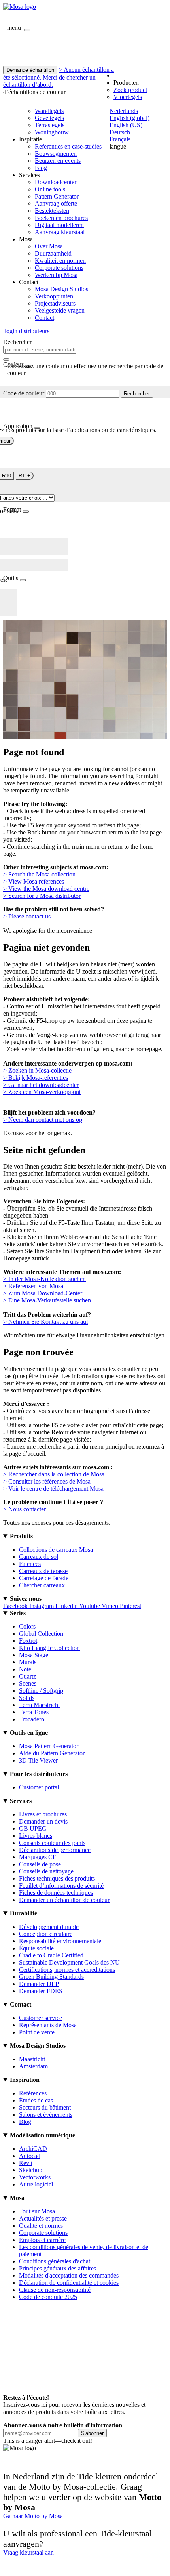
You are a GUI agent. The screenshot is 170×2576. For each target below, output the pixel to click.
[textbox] (40, 350)
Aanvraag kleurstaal (60, 232)
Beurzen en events (58, 161)
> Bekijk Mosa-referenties (36, 1078)
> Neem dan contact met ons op (43, 1120)
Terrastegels (50, 125)
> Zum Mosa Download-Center (43, 1293)
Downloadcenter (56, 182)
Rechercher (137, 394)
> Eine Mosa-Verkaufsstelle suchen (47, 1300)
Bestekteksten (52, 211)
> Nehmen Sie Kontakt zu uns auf (46, 1322)
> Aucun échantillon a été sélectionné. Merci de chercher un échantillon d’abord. (59, 77)
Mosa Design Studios (61, 289)
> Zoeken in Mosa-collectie (37, 1070)
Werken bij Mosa (56, 275)
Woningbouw (52, 132)
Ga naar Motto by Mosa (33, 2516)
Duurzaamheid (53, 253)
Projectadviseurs (55, 303)
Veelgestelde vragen (60, 310)
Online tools (50, 189)
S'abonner (92, 2433)
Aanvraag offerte (56, 203)
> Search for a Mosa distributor (42, 896)
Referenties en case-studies (68, 146)
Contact (44, 318)
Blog (41, 168)
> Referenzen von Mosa (33, 1286)
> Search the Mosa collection (39, 874)
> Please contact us (27, 916)
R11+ (25, 476)
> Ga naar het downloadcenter (41, 1085)
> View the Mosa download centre (46, 889)
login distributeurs (26, 331)
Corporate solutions (59, 268)
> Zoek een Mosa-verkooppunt (42, 1092)
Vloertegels (128, 97)
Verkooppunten (54, 296)
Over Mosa (49, 246)
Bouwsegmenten (56, 154)
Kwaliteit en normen (60, 261)
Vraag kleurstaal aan (28, 2552)
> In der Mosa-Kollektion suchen (44, 1279)
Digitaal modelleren (59, 225)
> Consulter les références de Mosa (47, 1481)
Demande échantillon (30, 70)
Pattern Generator (57, 196)
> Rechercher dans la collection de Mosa (54, 1474)
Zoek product (130, 90)
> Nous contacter (25, 1509)
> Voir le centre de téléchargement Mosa (53, 1489)
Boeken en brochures (61, 218)
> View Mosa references (34, 881)
